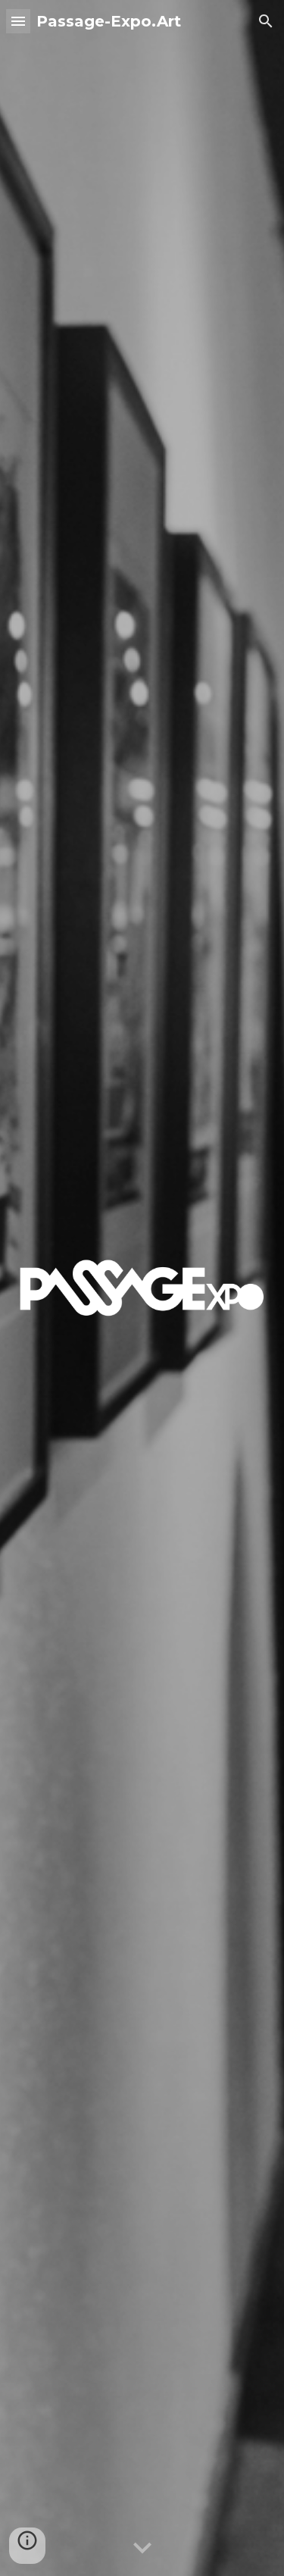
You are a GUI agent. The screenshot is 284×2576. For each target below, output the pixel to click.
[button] (18, 21)
